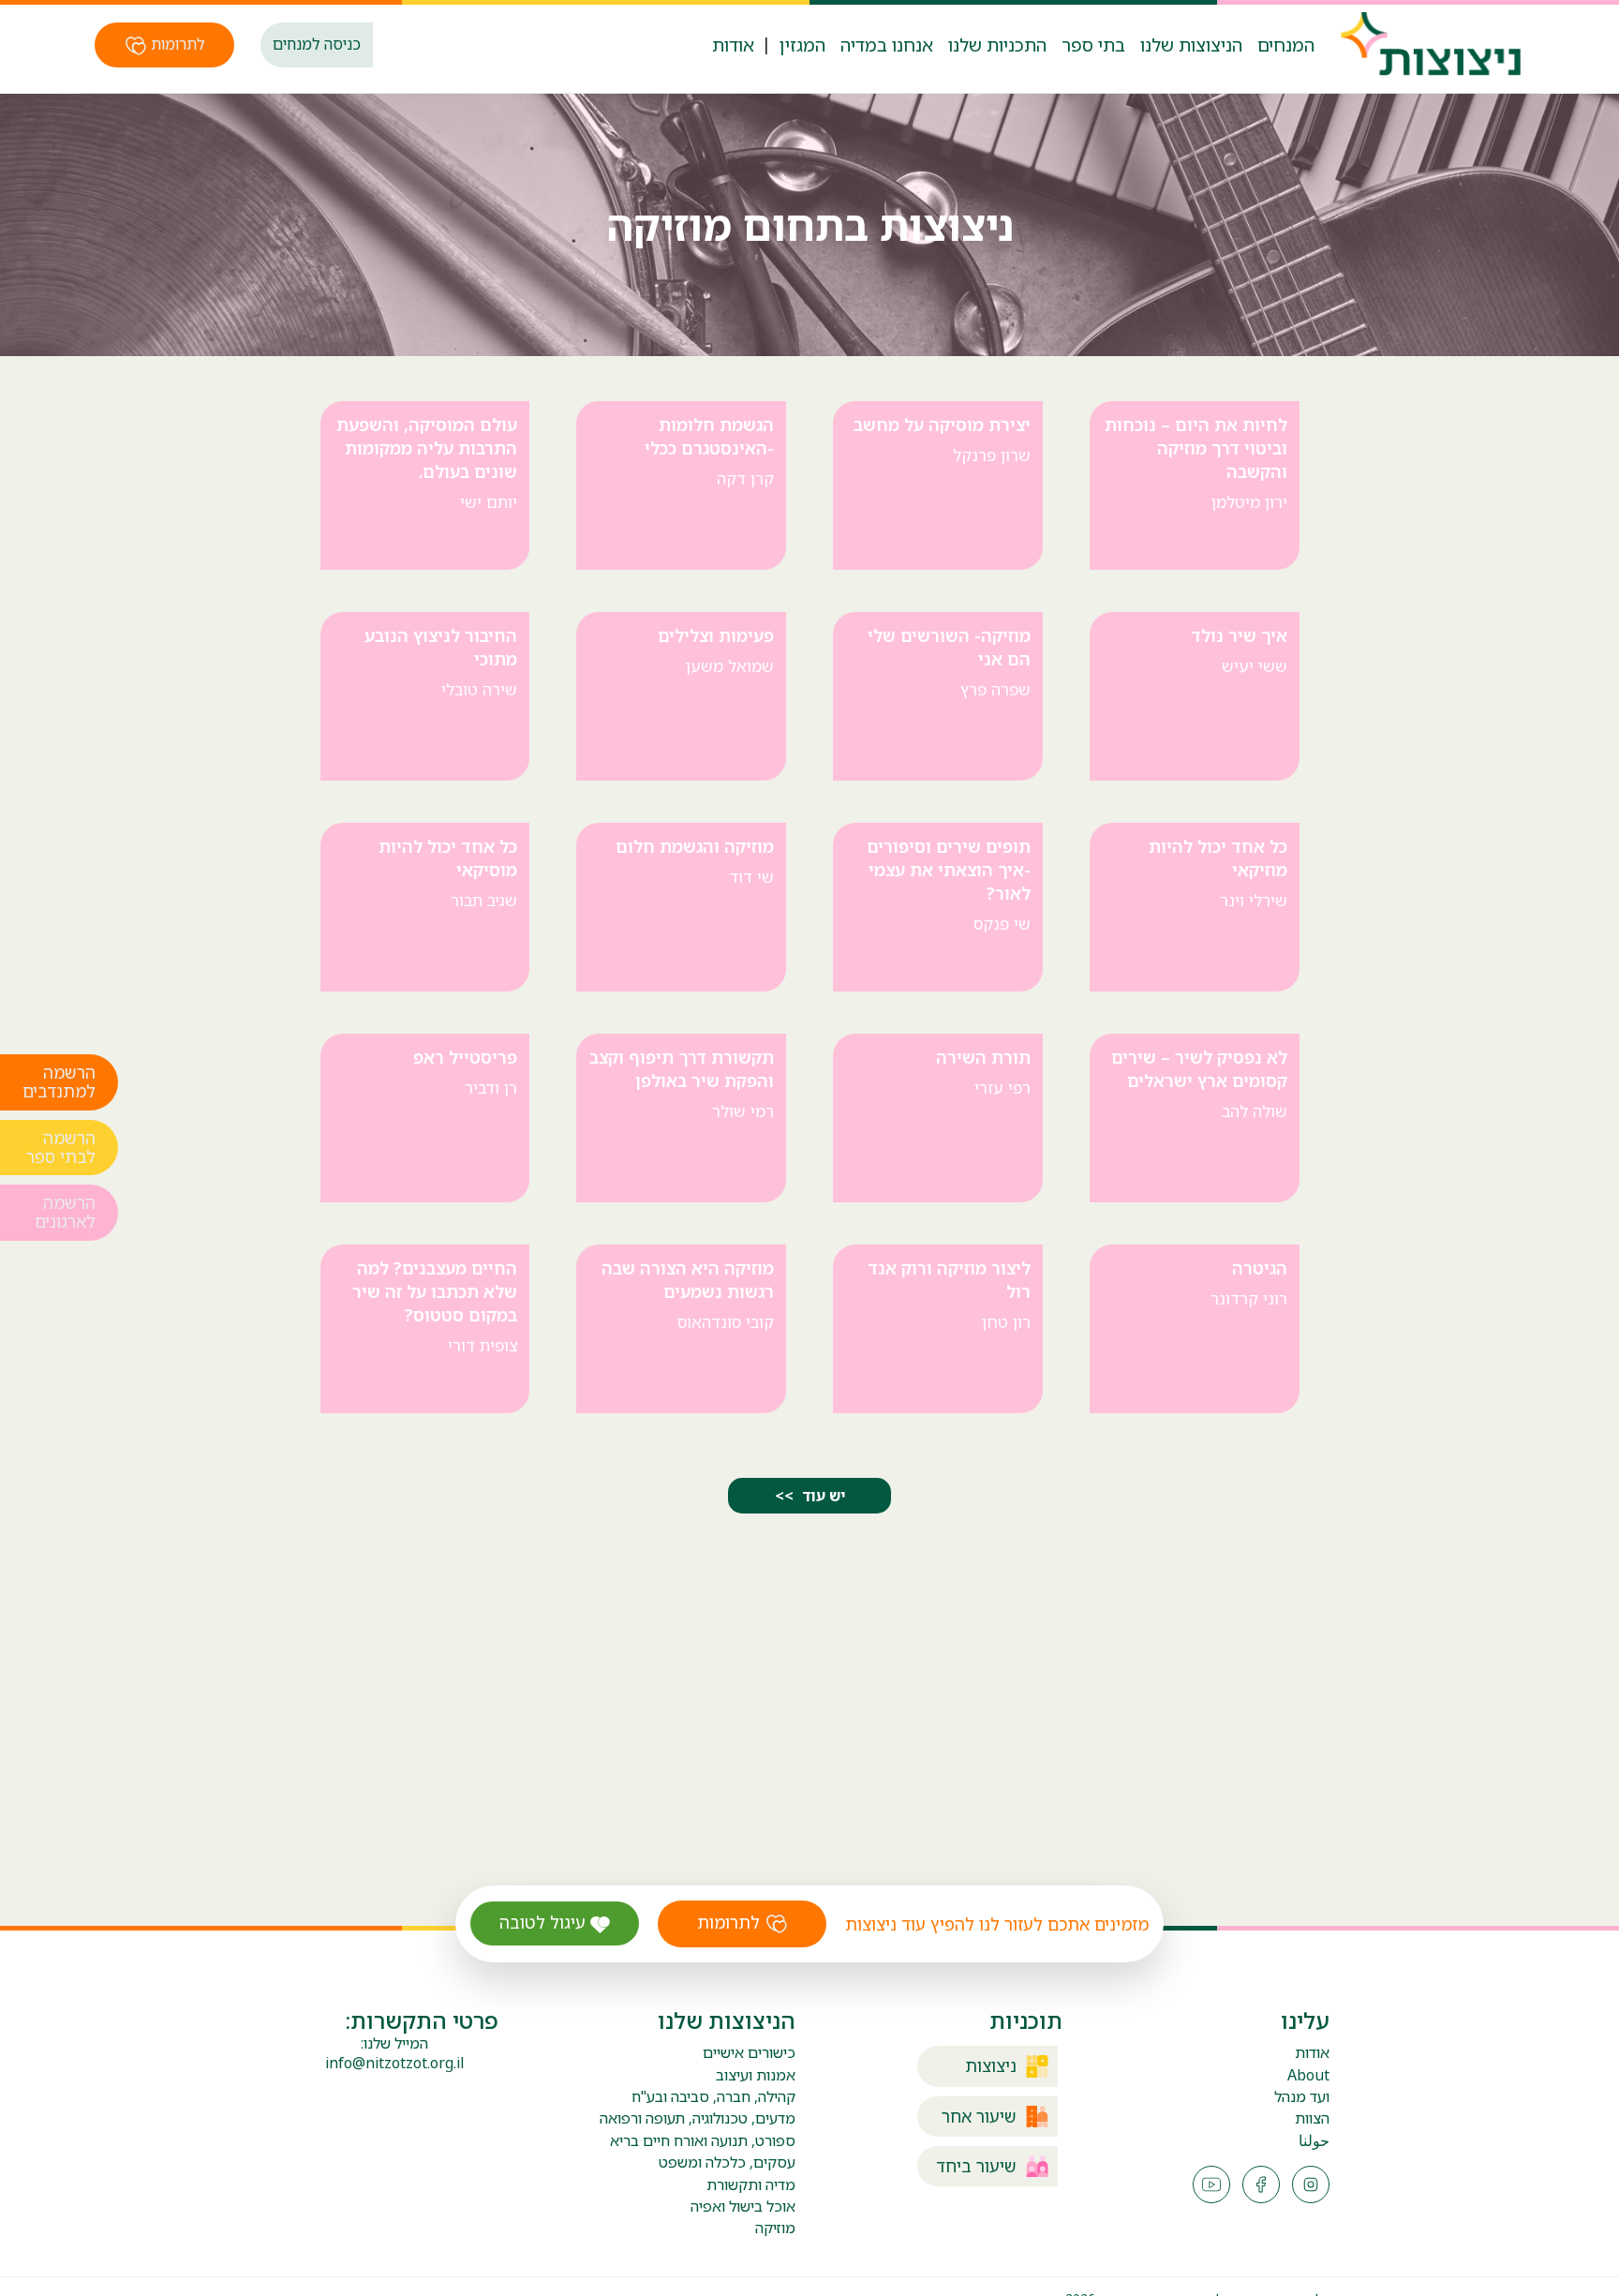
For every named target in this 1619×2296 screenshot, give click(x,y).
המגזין (802, 45)
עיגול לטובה (545, 1922)
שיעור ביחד (976, 2166)
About (1308, 2075)
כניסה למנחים (317, 44)
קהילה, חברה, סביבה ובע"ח (713, 2096)
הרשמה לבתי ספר (61, 1148)
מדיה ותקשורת (751, 2184)
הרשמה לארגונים (65, 1214)
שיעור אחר (979, 2117)
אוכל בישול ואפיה (743, 2206)
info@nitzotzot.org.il (394, 2063)
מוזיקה (775, 2228)
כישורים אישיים (749, 2052)
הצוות (1312, 2118)
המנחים (1286, 45)
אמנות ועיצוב (756, 2075)
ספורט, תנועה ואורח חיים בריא (703, 2140)
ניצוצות (991, 2066)
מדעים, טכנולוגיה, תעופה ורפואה (698, 2118)
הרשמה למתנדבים (59, 1083)
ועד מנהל (1302, 2097)
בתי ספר (1093, 45)
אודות (733, 45)
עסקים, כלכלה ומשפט (727, 2162)
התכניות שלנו (997, 45)
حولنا (1314, 2141)
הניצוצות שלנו (1191, 45)
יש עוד (822, 1496)
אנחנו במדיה (887, 45)
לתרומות (176, 44)
